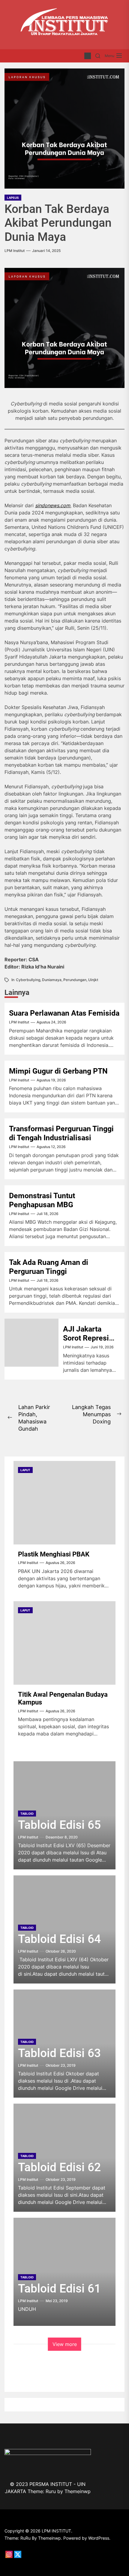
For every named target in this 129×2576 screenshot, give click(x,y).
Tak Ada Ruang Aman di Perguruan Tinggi (49, 1267)
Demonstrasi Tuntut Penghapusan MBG (42, 1200)
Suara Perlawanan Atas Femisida (64, 1013)
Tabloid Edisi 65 (59, 1825)
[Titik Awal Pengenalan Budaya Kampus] (64, 1643)
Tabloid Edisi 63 (59, 2053)
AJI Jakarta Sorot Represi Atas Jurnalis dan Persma (86, 1343)
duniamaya (52, 980)
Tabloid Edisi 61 (59, 2289)
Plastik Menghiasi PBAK (54, 1554)
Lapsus (13, 198)
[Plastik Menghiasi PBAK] (64, 1503)
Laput (25, 1470)
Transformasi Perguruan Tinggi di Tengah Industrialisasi (61, 1133)
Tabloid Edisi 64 (59, 1939)
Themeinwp (78, 2491)
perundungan (75, 980)
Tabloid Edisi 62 (59, 2167)
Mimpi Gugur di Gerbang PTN (58, 1071)
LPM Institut (15, 251)
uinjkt (93, 980)
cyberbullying (28, 980)
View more (65, 2344)
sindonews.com (53, 505)
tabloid (27, 1814)
